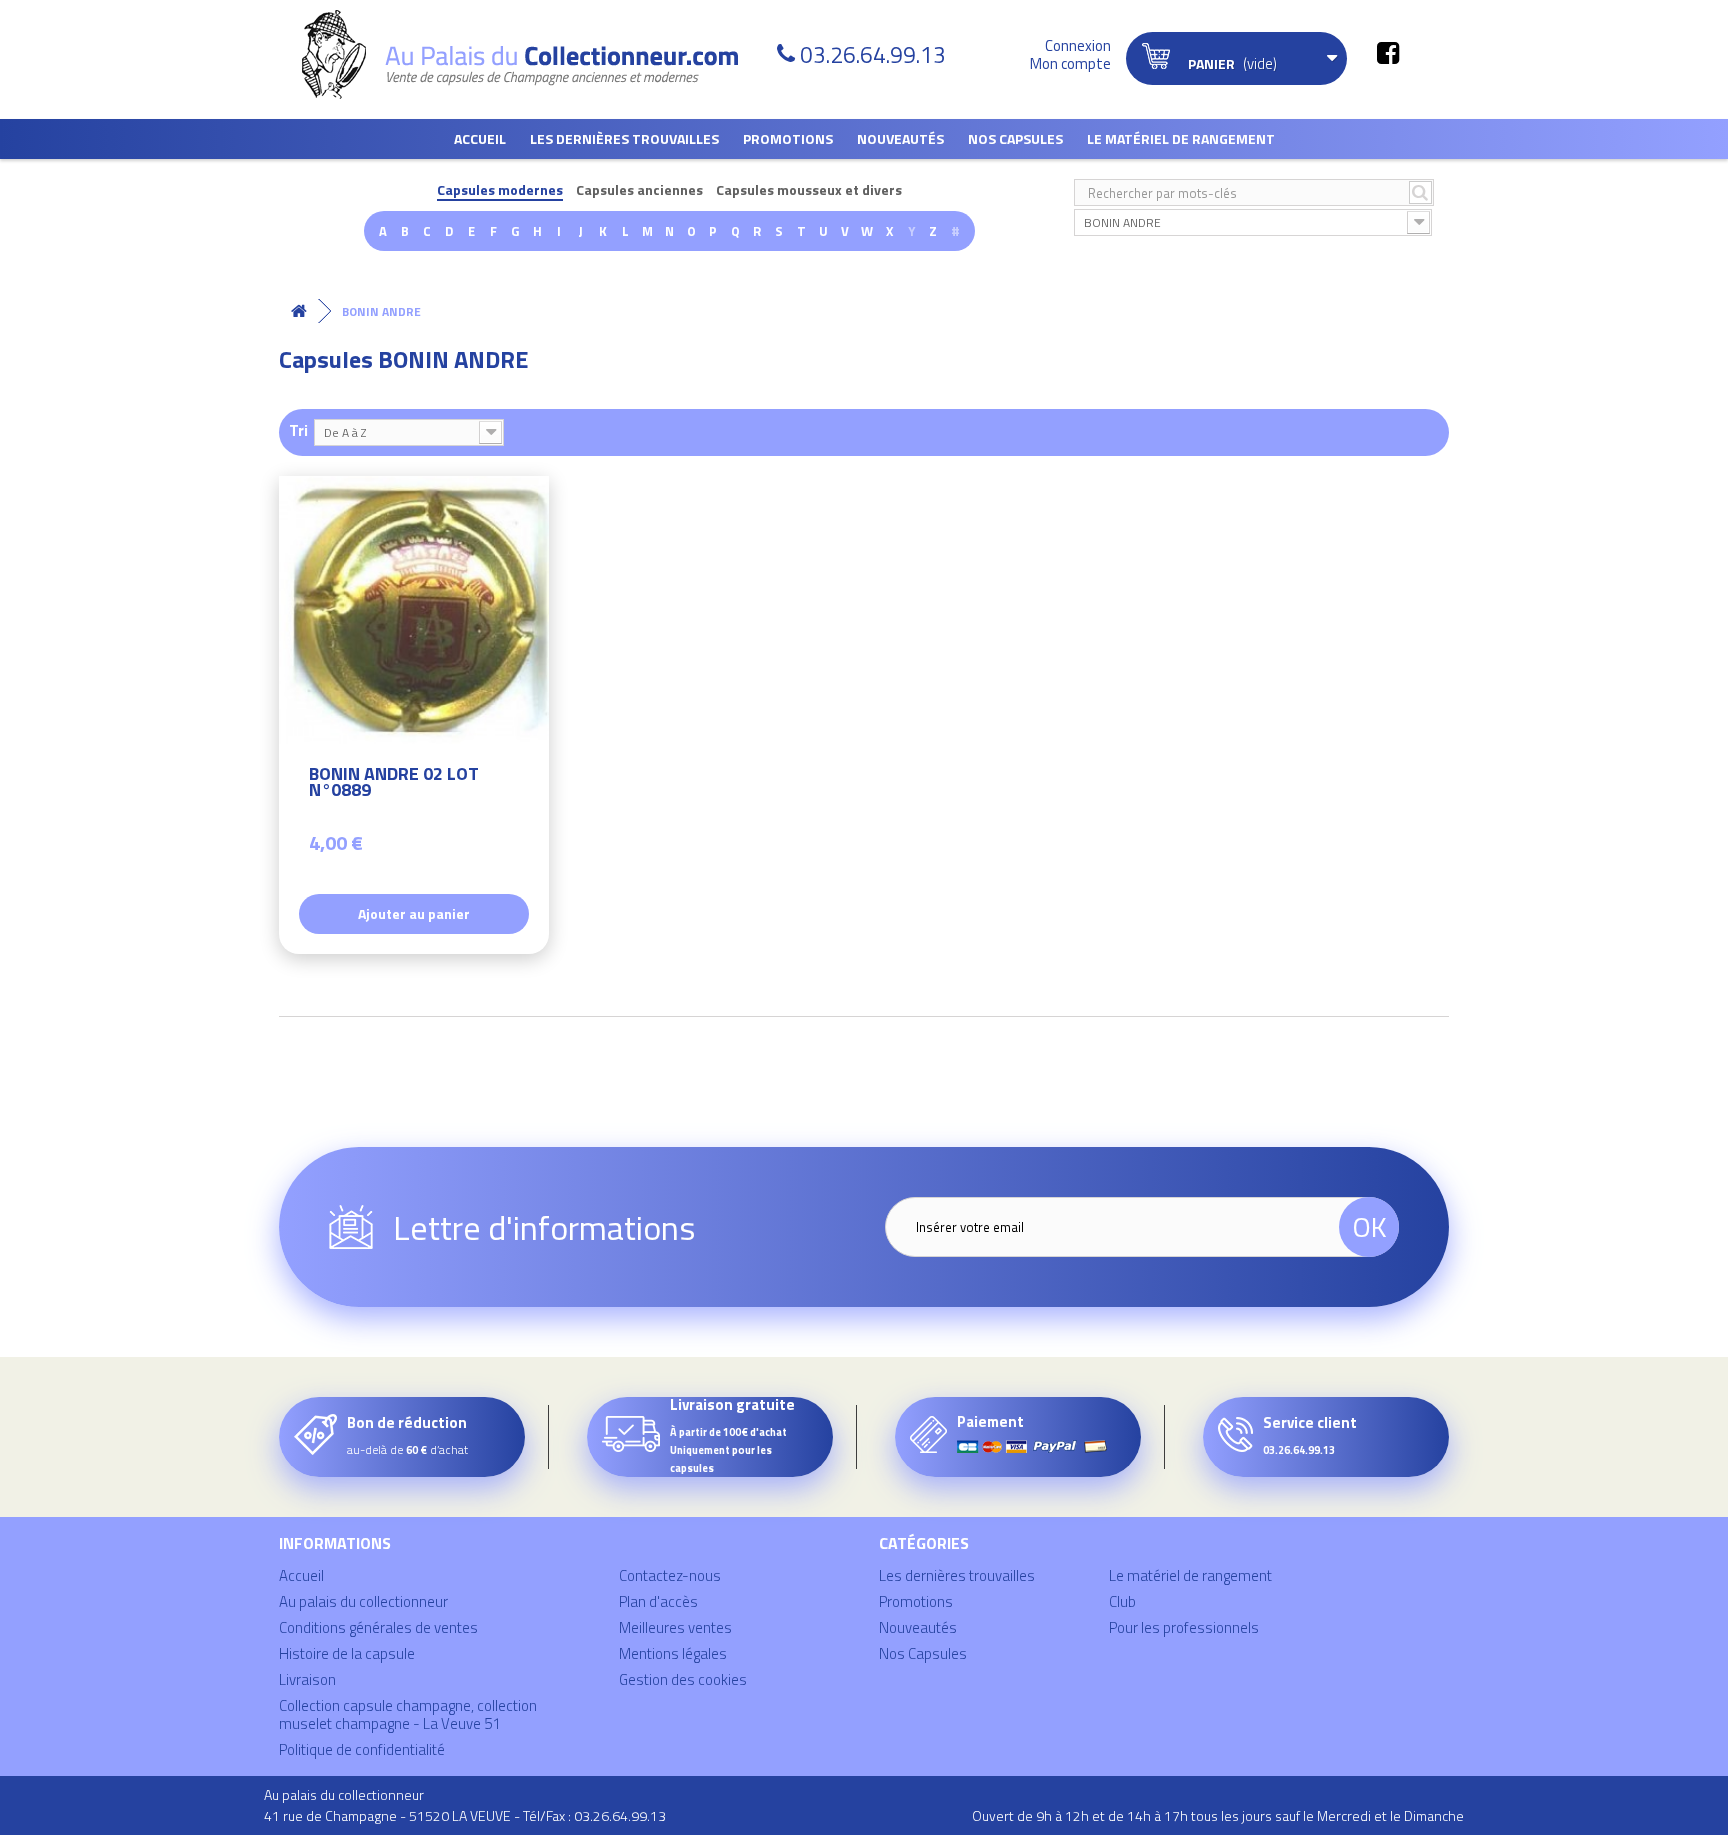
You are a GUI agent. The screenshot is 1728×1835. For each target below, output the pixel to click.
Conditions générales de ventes (378, 1627)
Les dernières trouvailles (624, 138)
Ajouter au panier (414, 913)
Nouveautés (900, 138)
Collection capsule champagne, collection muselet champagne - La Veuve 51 (408, 1714)
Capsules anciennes (639, 190)
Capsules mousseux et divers (809, 190)
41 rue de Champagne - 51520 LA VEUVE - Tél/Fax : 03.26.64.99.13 (465, 1815)
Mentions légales (673, 1653)
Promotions (788, 138)
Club (1122, 1601)
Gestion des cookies (683, 1679)
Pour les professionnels (1184, 1627)
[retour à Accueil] (299, 311)
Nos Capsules (1015, 138)
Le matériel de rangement (1181, 138)
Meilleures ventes (675, 1627)
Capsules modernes (500, 190)
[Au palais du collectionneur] (532, 54)
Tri (298, 429)
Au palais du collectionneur (363, 1601)
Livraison (307, 1679)
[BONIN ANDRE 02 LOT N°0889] (414, 611)
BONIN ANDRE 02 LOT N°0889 (394, 784)
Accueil (480, 138)
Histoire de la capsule (347, 1653)
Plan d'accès (658, 1601)
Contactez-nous (670, 1575)
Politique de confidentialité (362, 1749)
